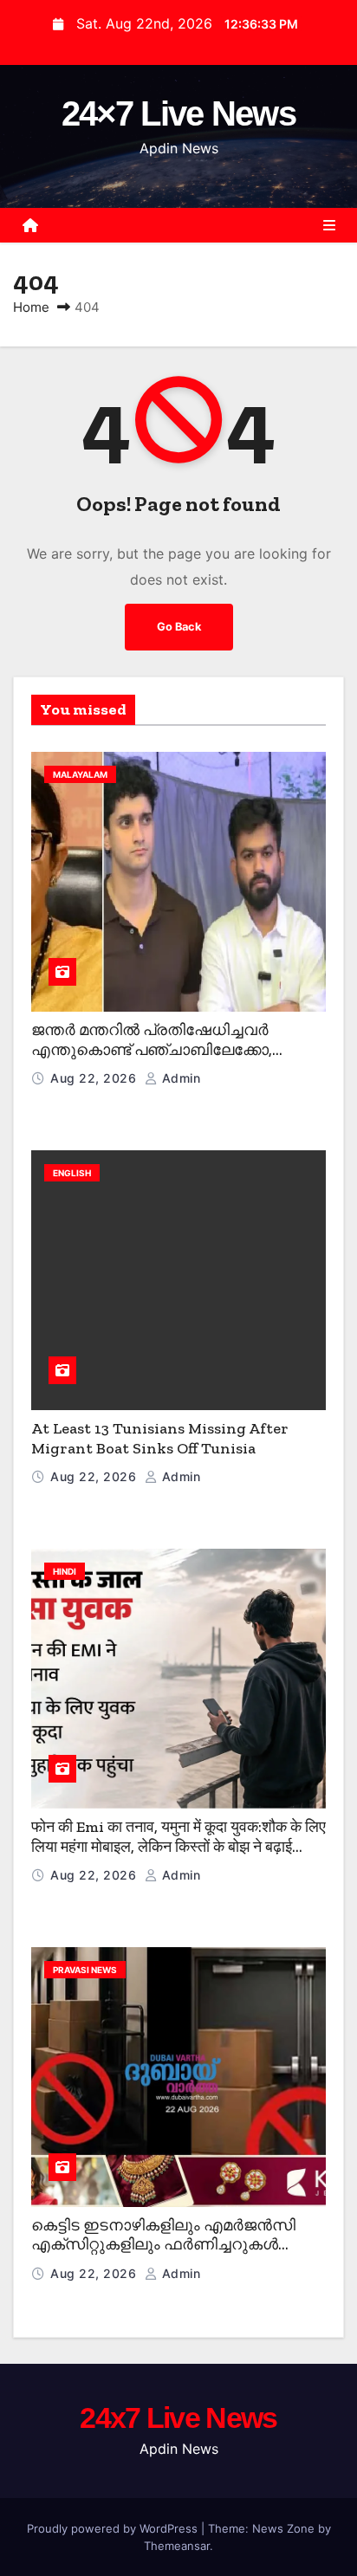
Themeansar (177, 2546)
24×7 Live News (178, 113)
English (72, 1173)
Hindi (65, 1571)
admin (179, 1078)
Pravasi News (85, 1970)
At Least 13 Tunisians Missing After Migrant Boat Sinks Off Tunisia (160, 1438)
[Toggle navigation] (329, 225)
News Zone (283, 2528)
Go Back (179, 627)
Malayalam (80, 774)
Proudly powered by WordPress (114, 2528)
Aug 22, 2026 (95, 1078)
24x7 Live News (178, 2417)
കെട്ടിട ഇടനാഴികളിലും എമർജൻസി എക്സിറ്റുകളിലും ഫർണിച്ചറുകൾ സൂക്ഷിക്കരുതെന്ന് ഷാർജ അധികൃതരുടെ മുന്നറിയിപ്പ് (163, 2255)
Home (31, 307)
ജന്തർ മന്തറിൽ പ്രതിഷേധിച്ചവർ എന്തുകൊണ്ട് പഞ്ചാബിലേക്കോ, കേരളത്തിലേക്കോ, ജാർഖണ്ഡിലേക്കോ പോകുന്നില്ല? (169, 1059)
